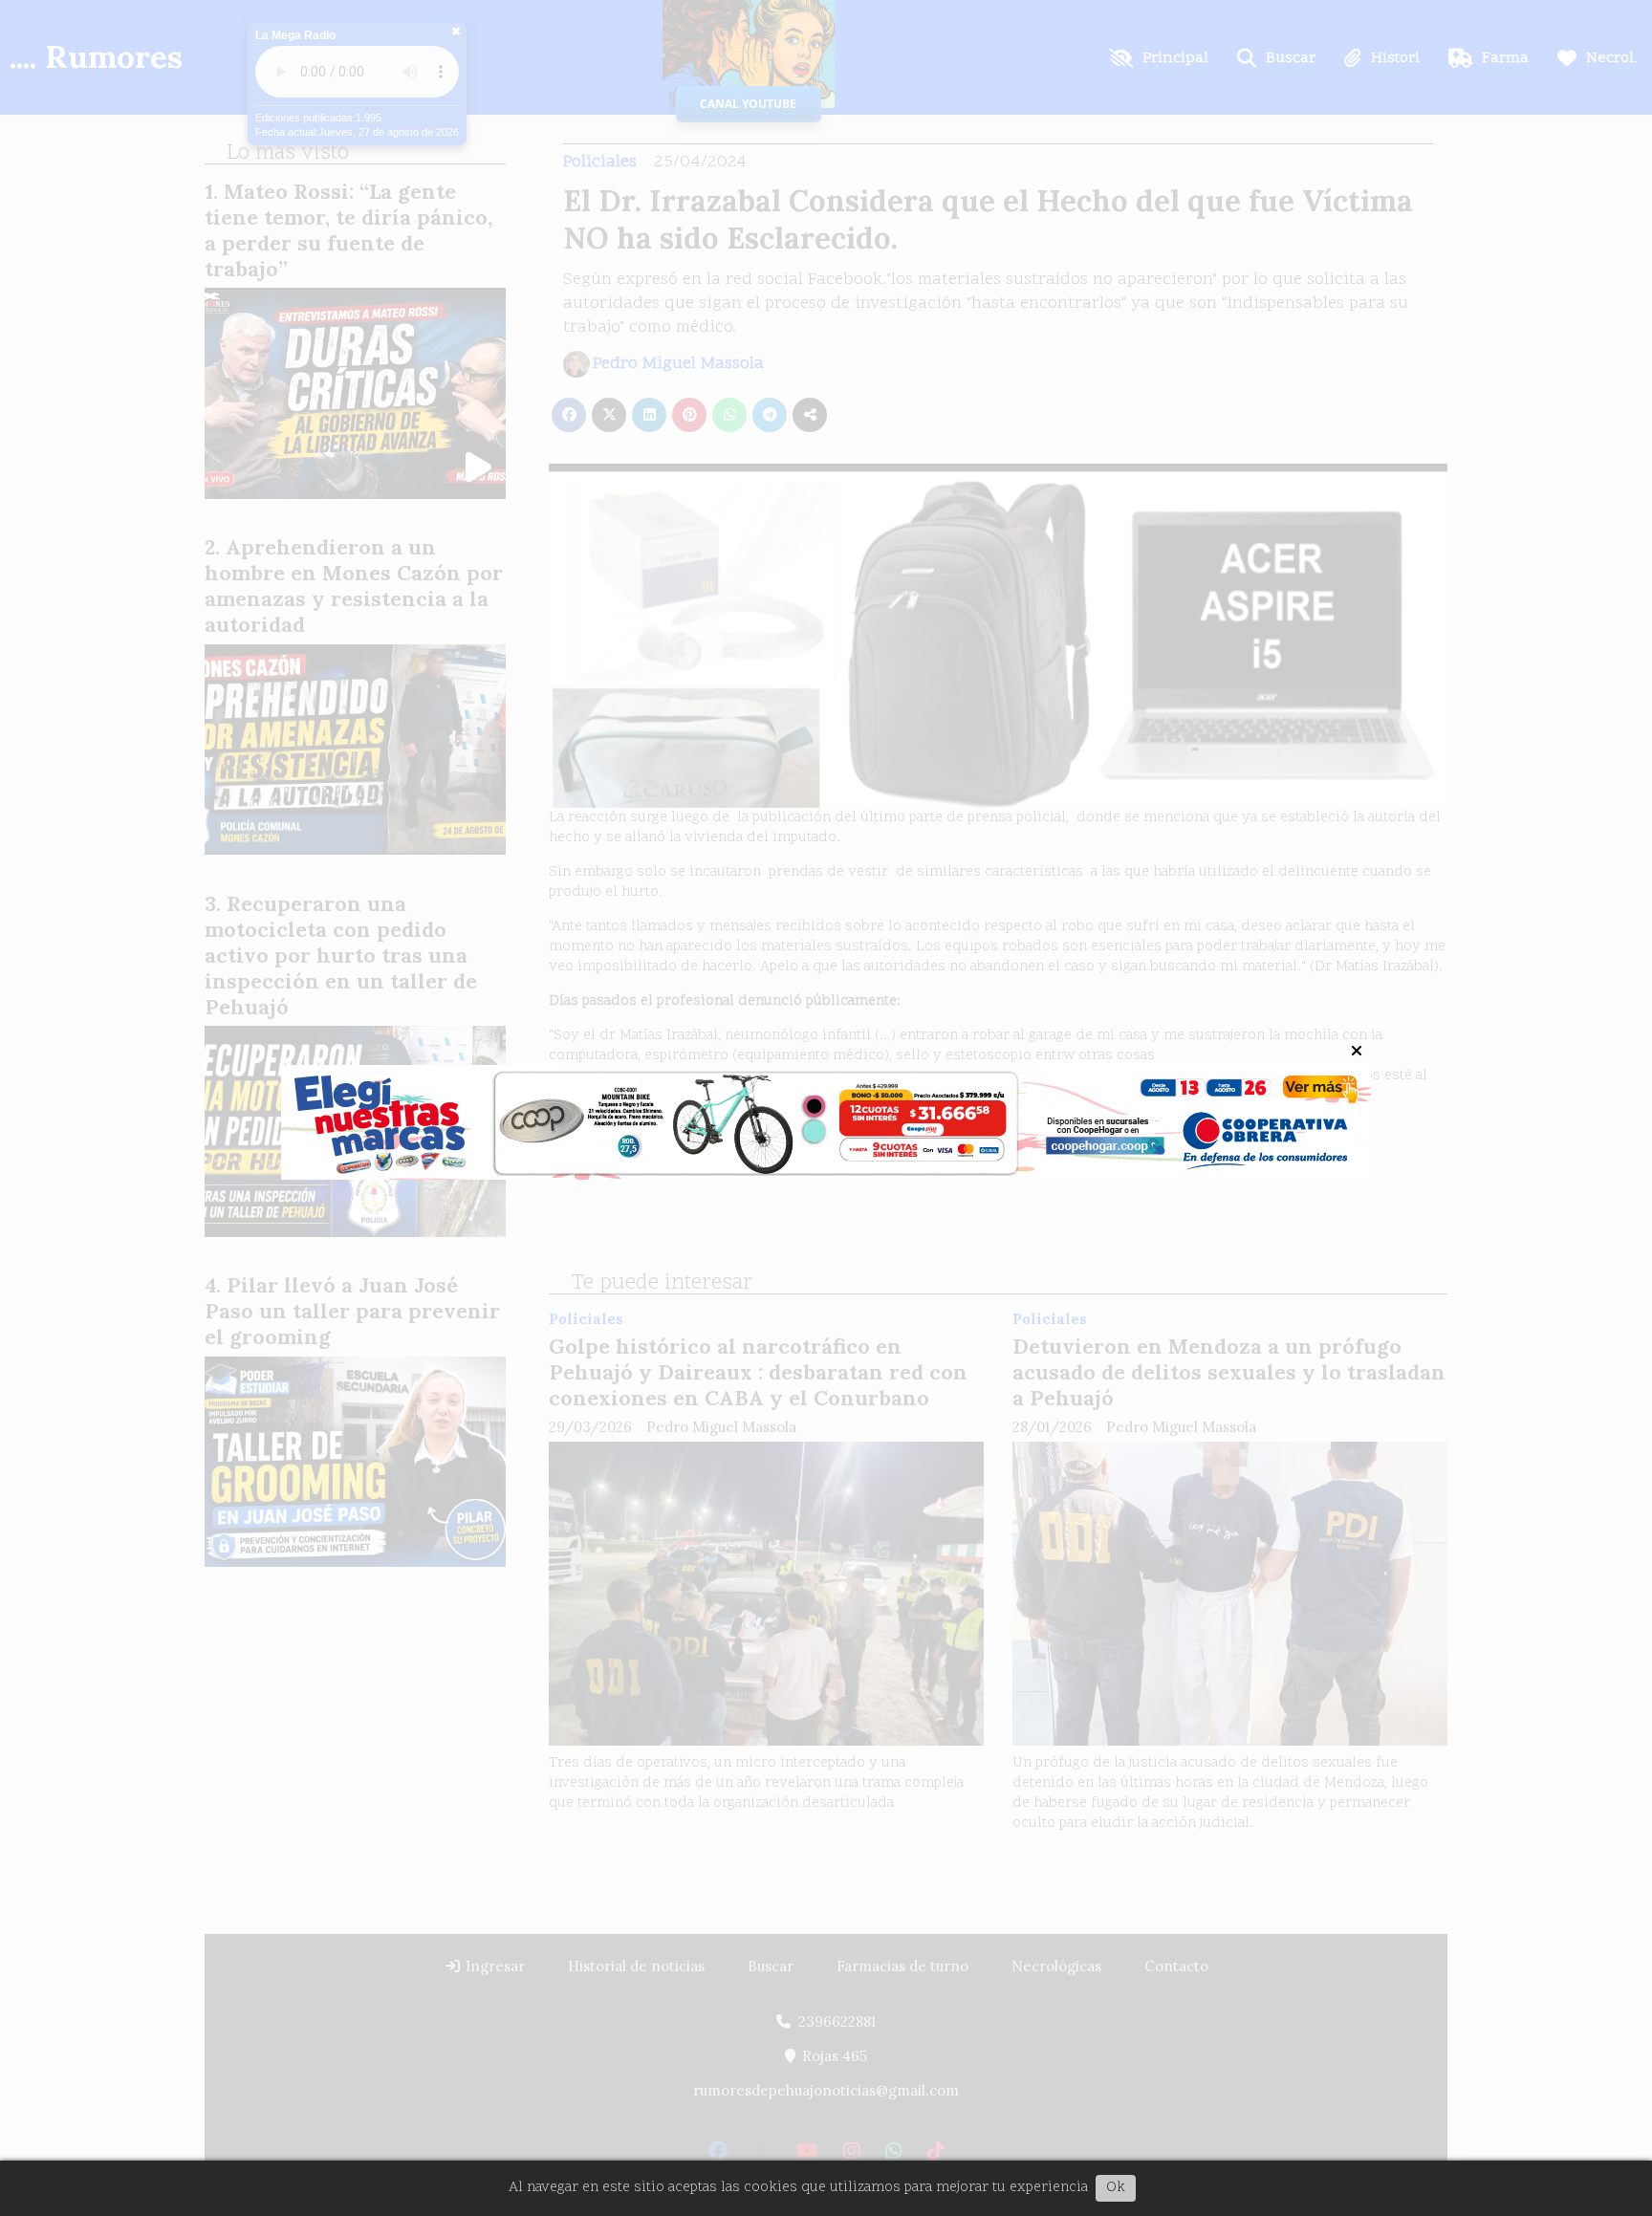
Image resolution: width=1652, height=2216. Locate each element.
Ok (1116, 2188)
